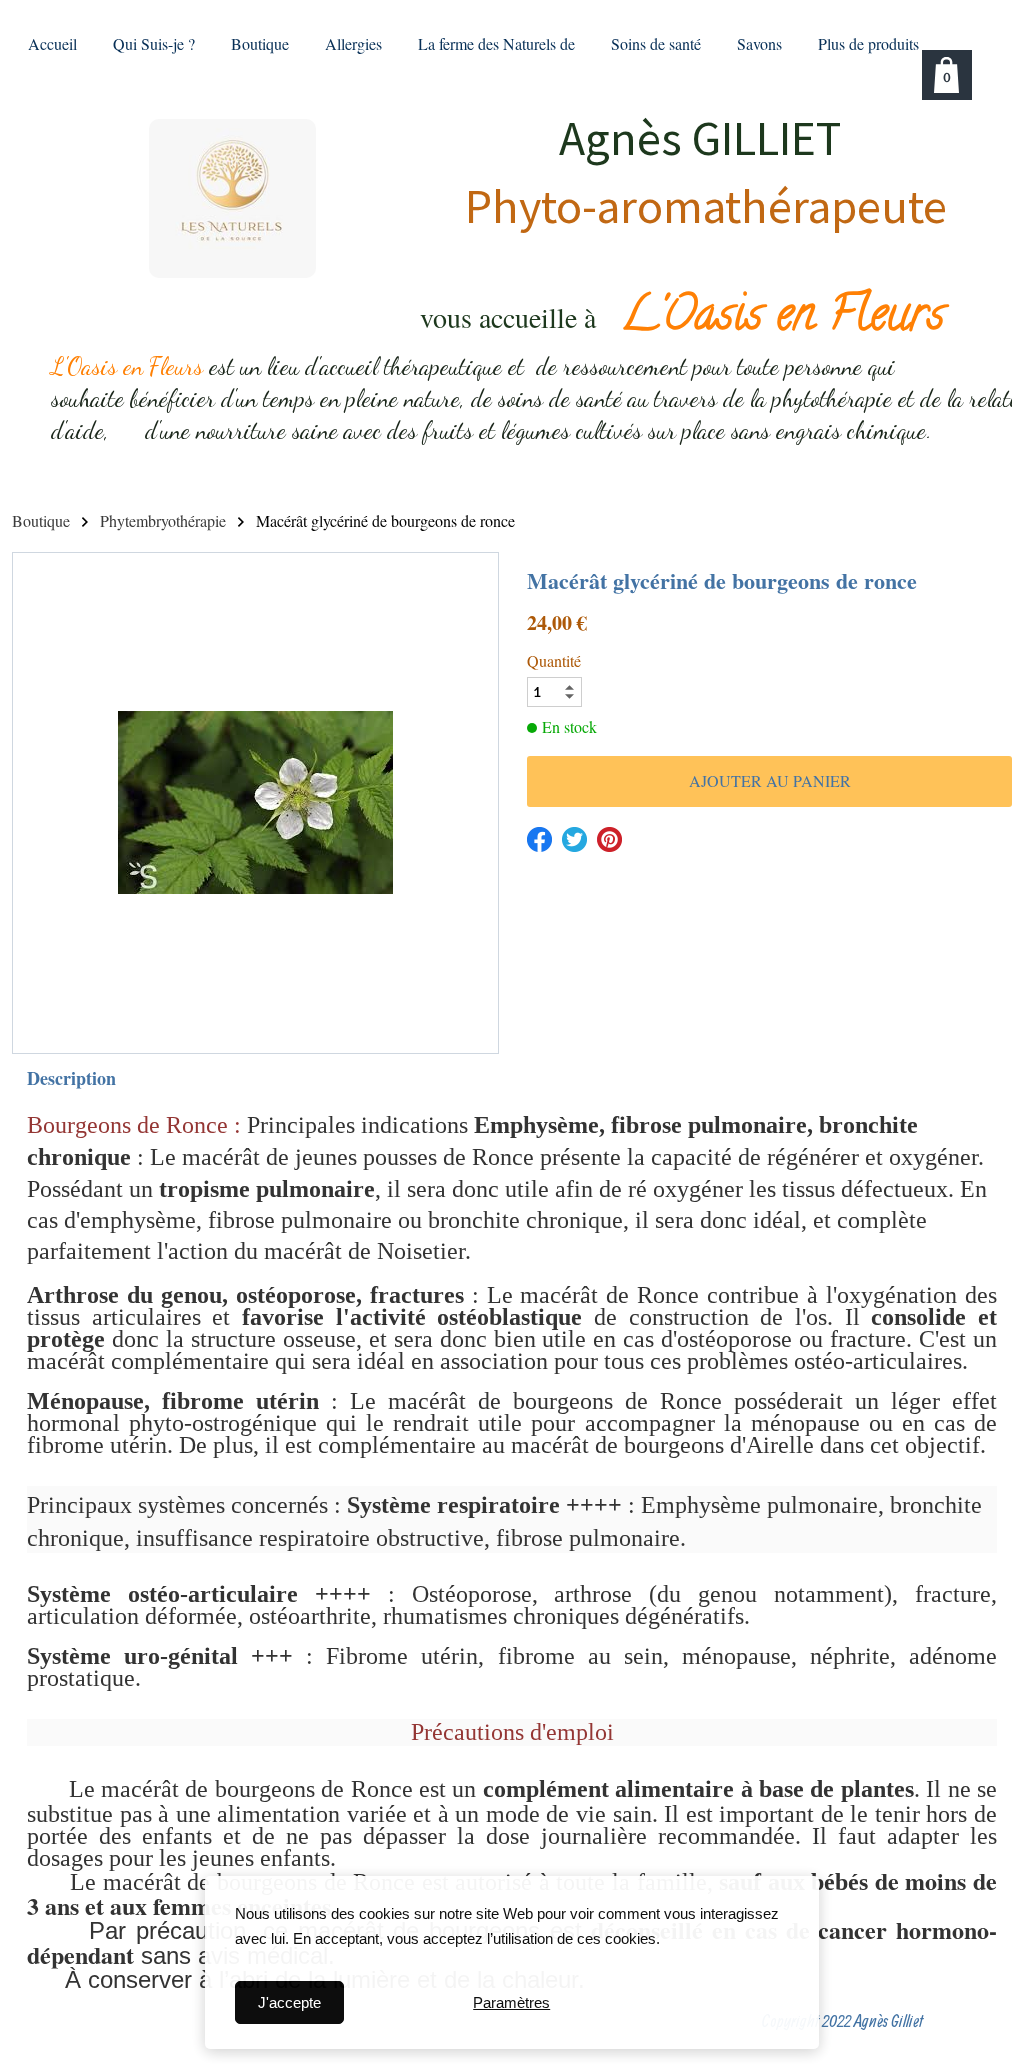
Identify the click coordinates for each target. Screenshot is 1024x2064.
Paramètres (511, 2002)
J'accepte (289, 2002)
